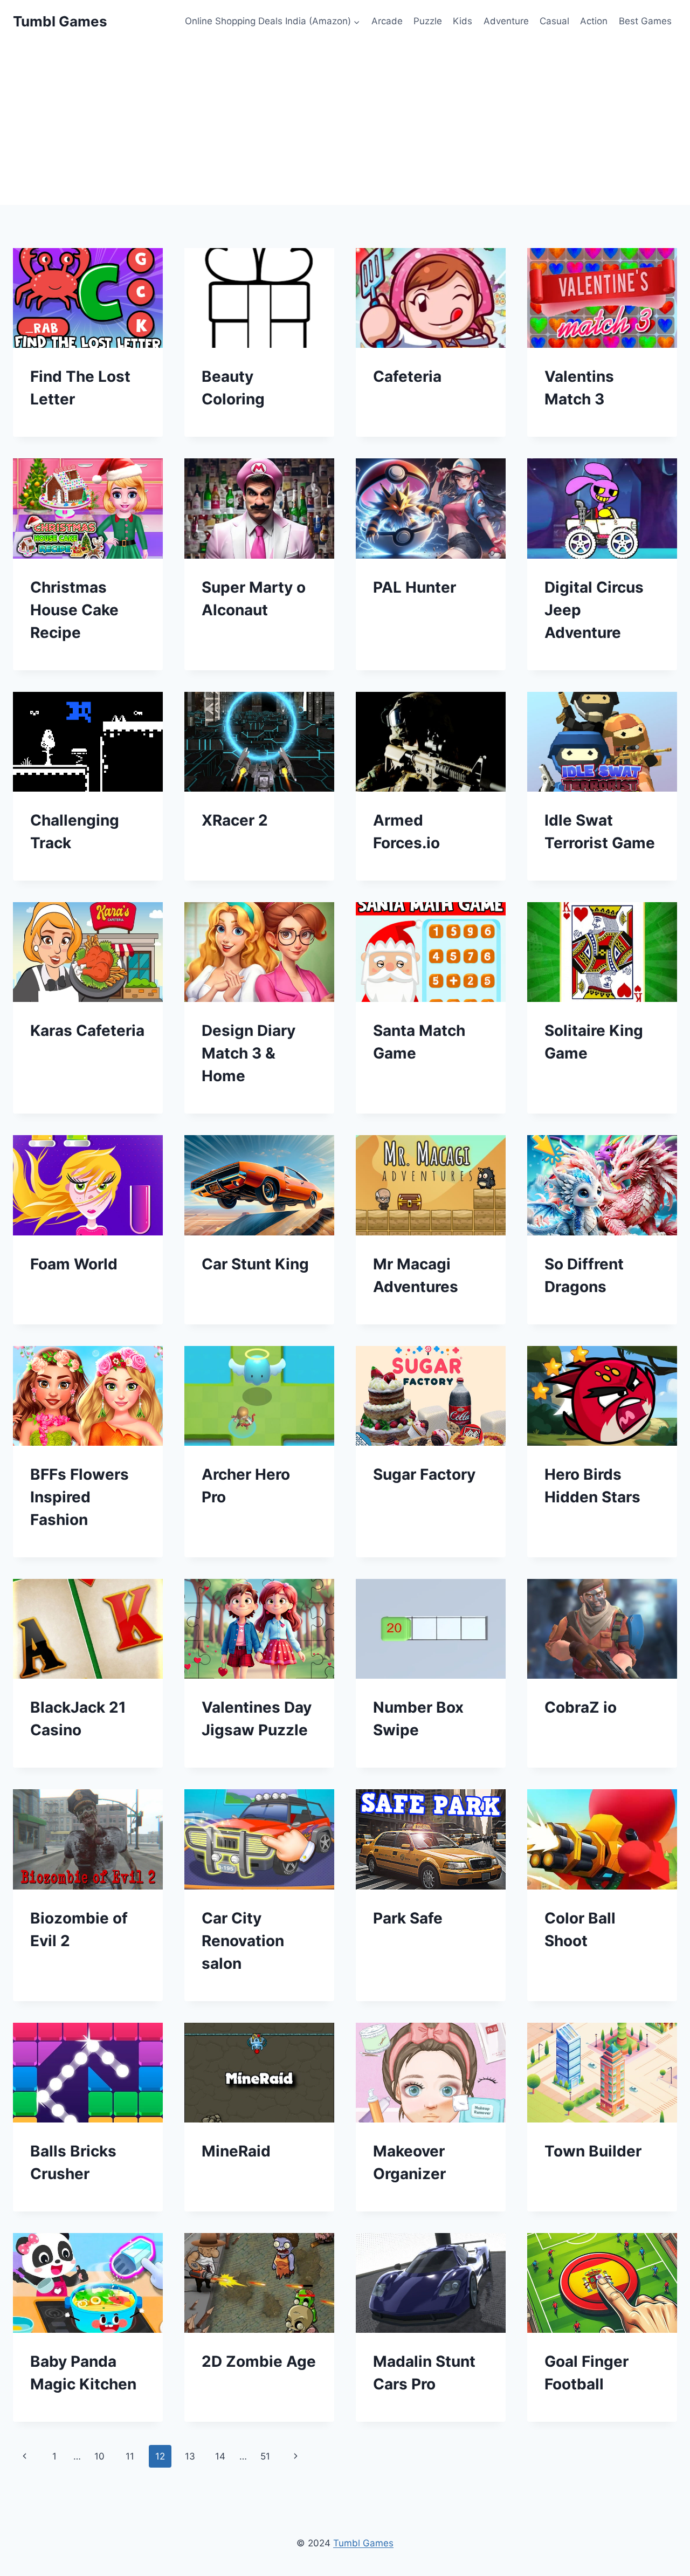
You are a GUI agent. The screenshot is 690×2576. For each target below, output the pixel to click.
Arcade (387, 21)
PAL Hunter (415, 587)
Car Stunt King (255, 1264)
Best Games (645, 21)
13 (190, 2456)
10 (99, 2456)
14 (220, 2456)
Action (594, 21)
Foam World (74, 1264)
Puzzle (428, 21)
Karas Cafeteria (87, 1031)
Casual (554, 21)
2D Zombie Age (259, 2361)
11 (130, 2456)
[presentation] (88, 298)
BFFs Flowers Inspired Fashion (80, 1497)
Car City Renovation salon (243, 1941)
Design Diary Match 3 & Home (249, 1053)
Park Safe (408, 1918)
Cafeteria (407, 376)
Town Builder (593, 2151)
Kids (463, 21)
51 (265, 2456)
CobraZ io (581, 1707)
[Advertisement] (345, 124)
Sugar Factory (424, 1474)
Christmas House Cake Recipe (74, 610)
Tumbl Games (363, 2543)
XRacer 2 (235, 820)
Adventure (506, 21)
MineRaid (236, 2151)
